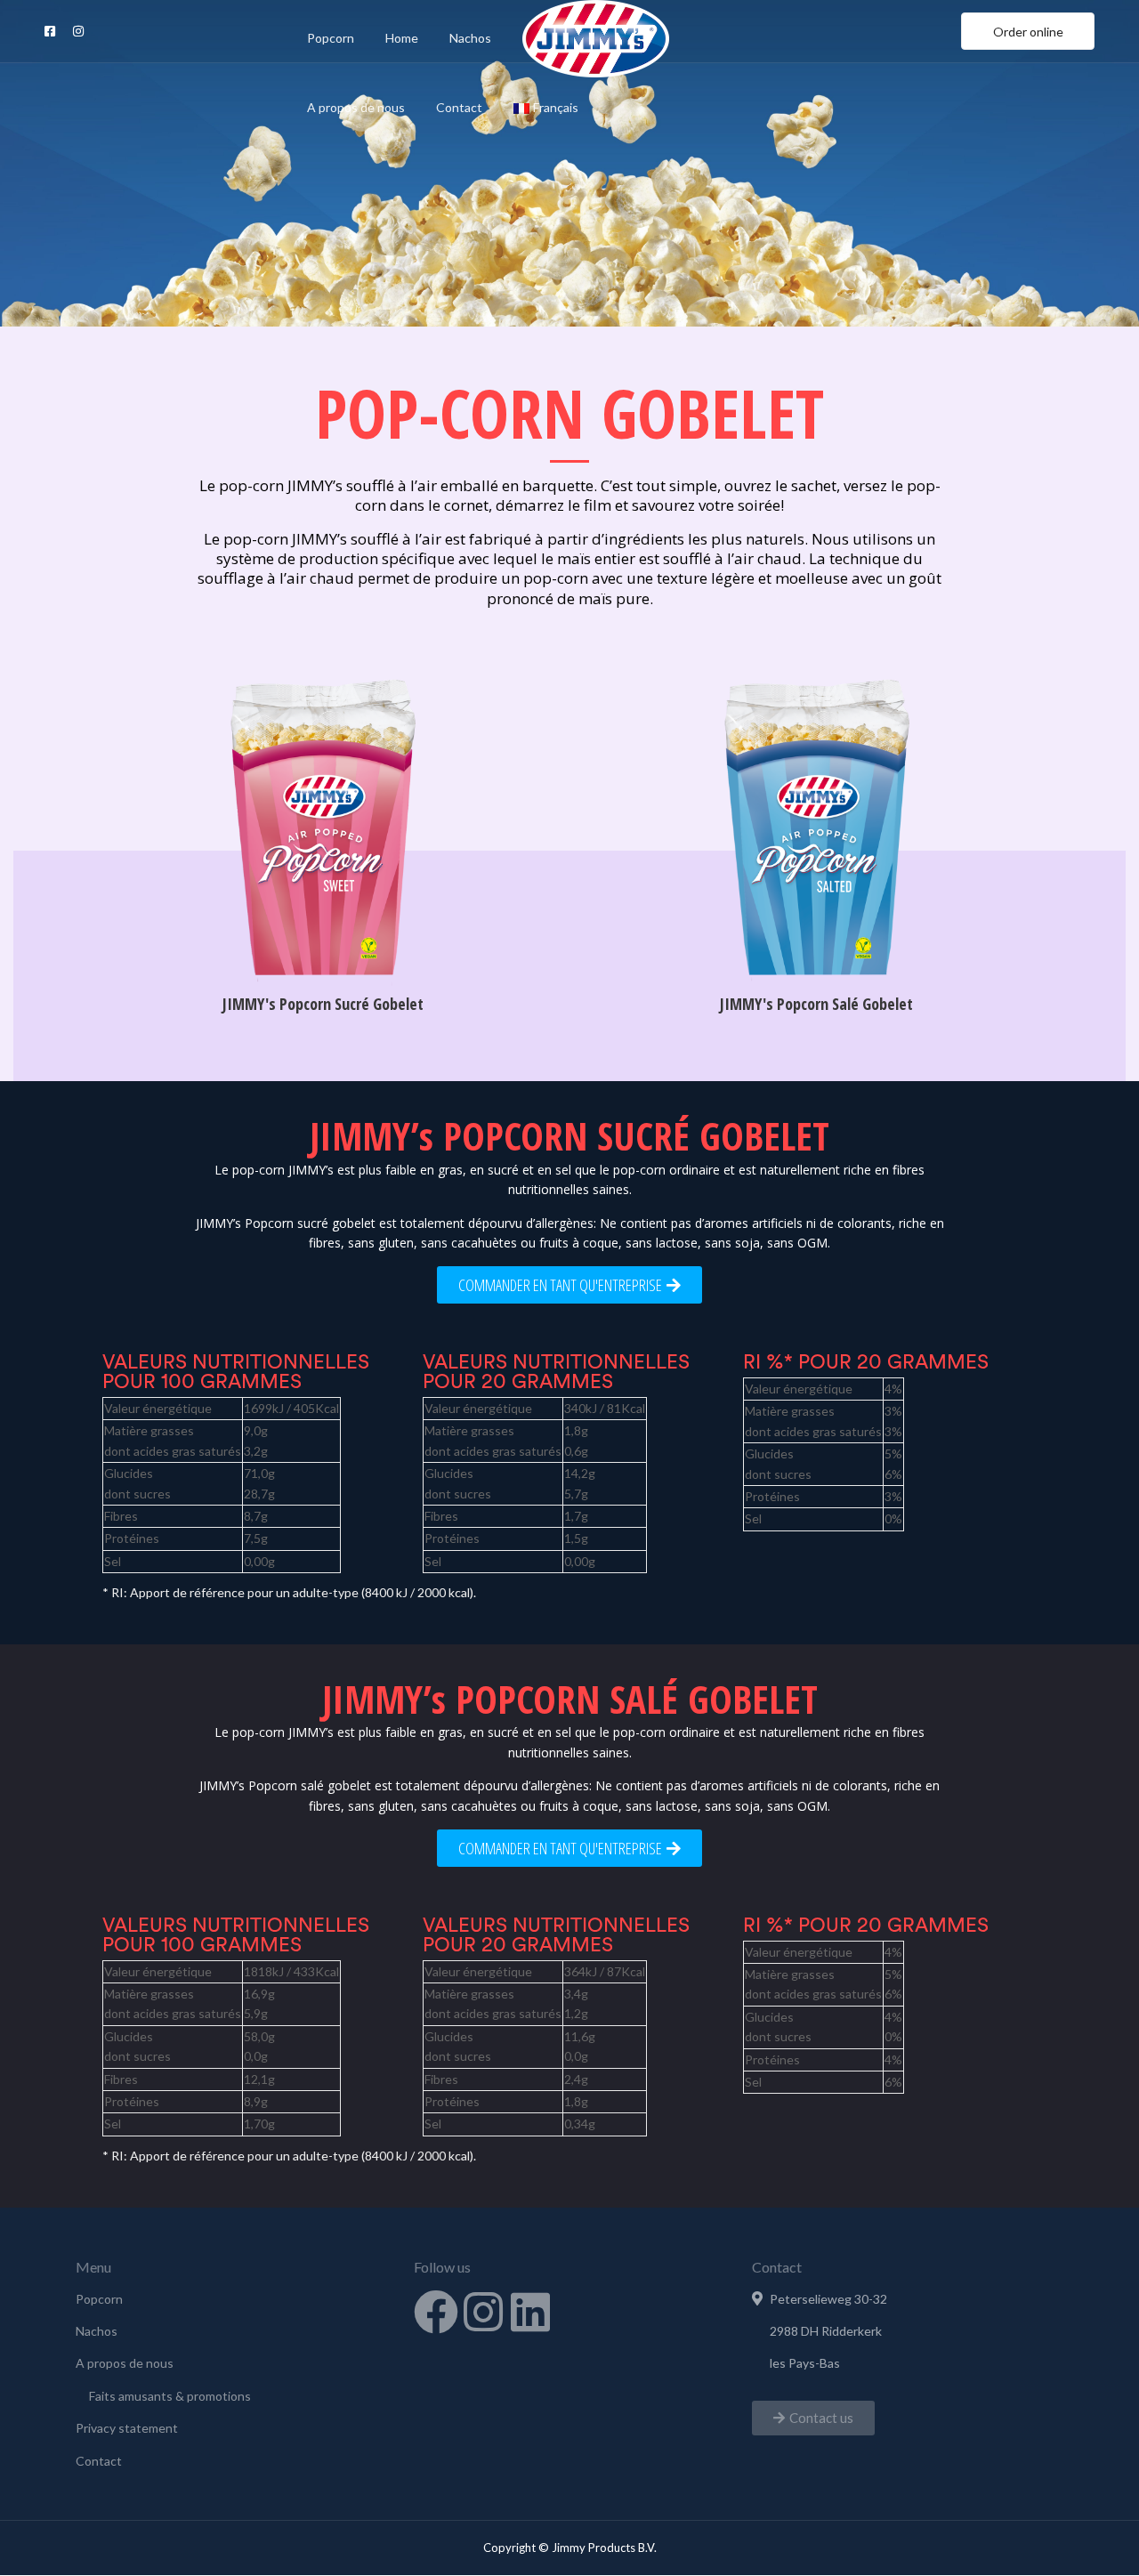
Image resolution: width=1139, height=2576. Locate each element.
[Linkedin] (530, 2312)
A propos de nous (356, 107)
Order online (1028, 32)
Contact (459, 107)
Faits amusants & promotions (170, 2396)
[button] (813, 2418)
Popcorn (331, 38)
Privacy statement (127, 2428)
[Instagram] (483, 2312)
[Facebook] (436, 2312)
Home (402, 38)
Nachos (470, 38)
